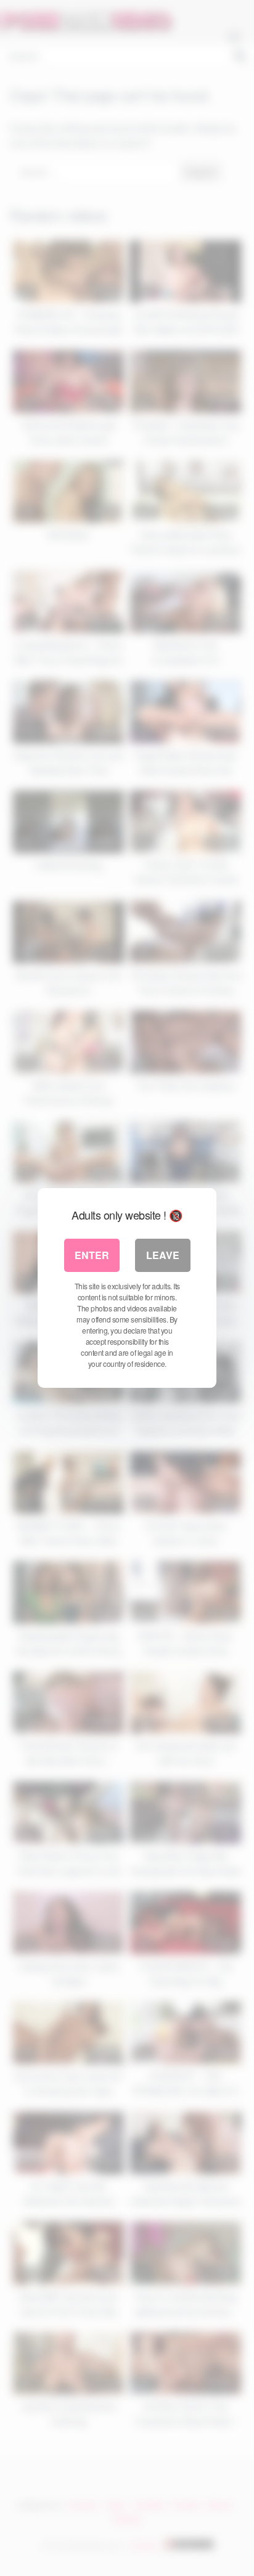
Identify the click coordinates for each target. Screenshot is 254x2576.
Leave (163, 1255)
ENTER (92, 1255)
